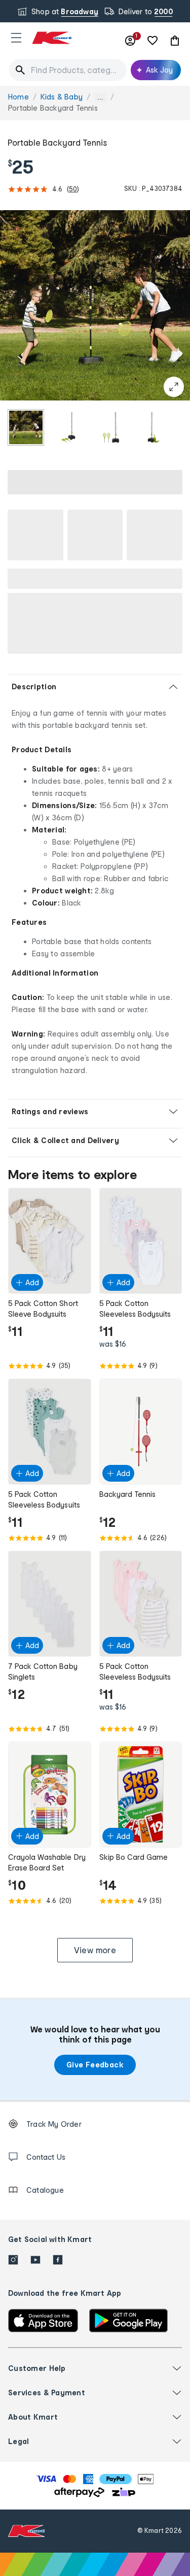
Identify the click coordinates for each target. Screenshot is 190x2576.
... (100, 97)
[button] (16, 38)
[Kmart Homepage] (52, 38)
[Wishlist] (153, 41)
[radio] (26, 427)
